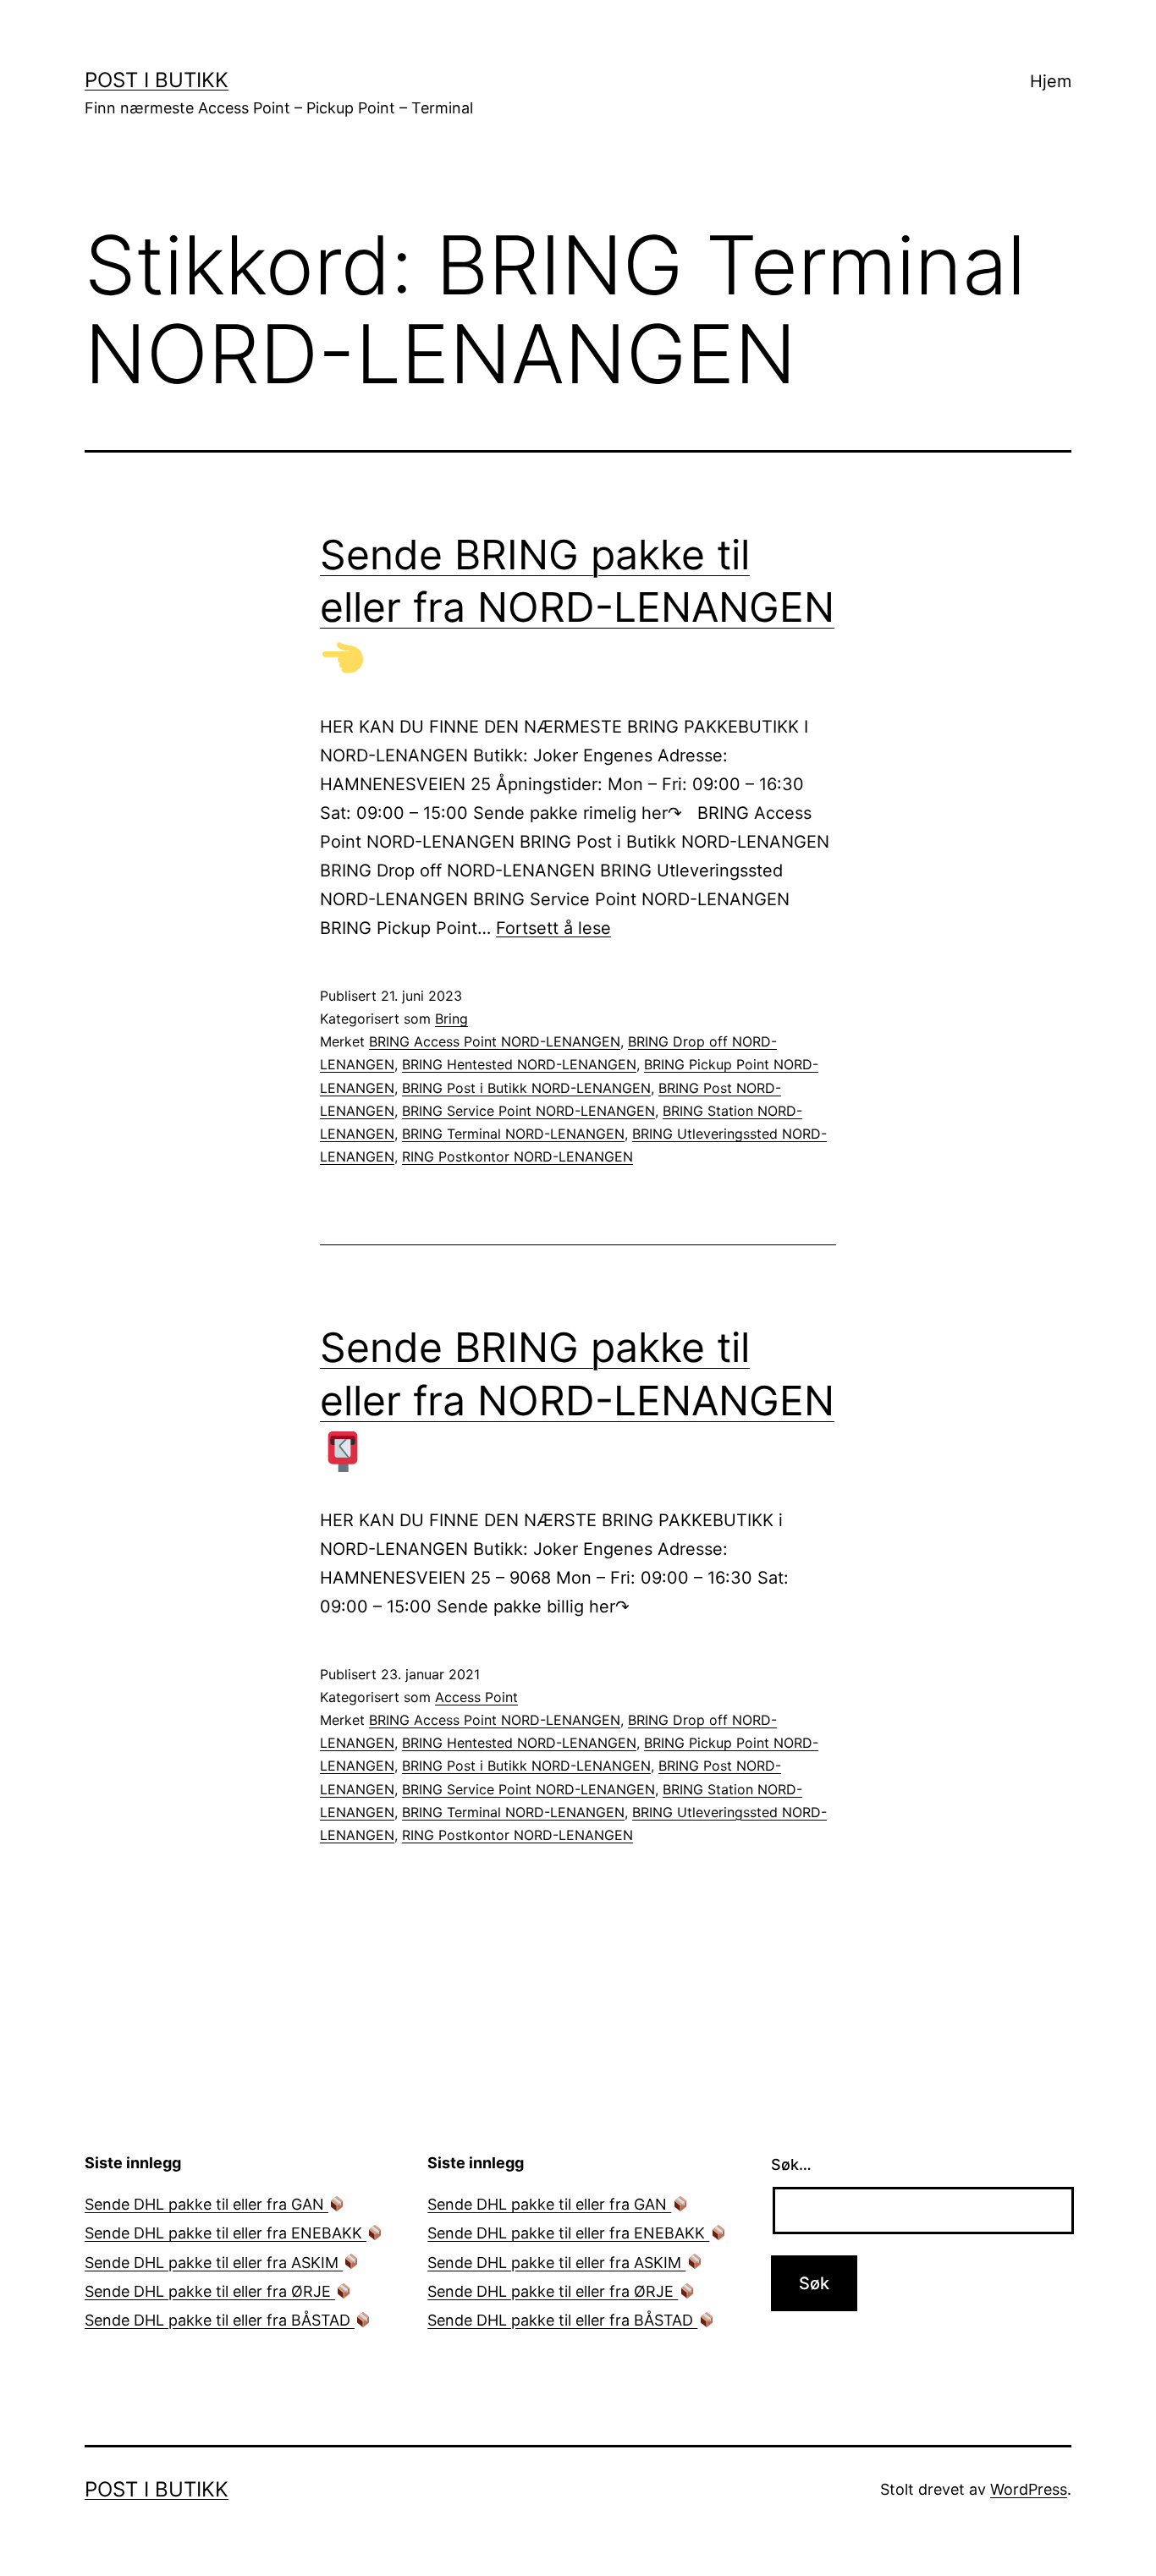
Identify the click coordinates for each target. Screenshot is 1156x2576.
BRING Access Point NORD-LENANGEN (495, 1041)
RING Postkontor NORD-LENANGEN (517, 1156)
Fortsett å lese (553, 928)
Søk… (791, 2164)
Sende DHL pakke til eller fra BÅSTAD (220, 2320)
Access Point (476, 1697)
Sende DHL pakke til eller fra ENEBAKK (226, 2233)
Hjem (1051, 81)
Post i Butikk (157, 80)
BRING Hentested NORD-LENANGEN (519, 1064)
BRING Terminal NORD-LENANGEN (513, 1134)
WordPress (1029, 2489)
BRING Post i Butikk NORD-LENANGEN (526, 1088)
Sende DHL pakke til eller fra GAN (206, 2204)
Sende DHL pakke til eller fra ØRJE (210, 2291)
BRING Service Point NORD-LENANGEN (528, 1111)
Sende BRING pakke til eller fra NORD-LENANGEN (577, 581)
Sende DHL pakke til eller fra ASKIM (214, 2263)
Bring (451, 1019)
